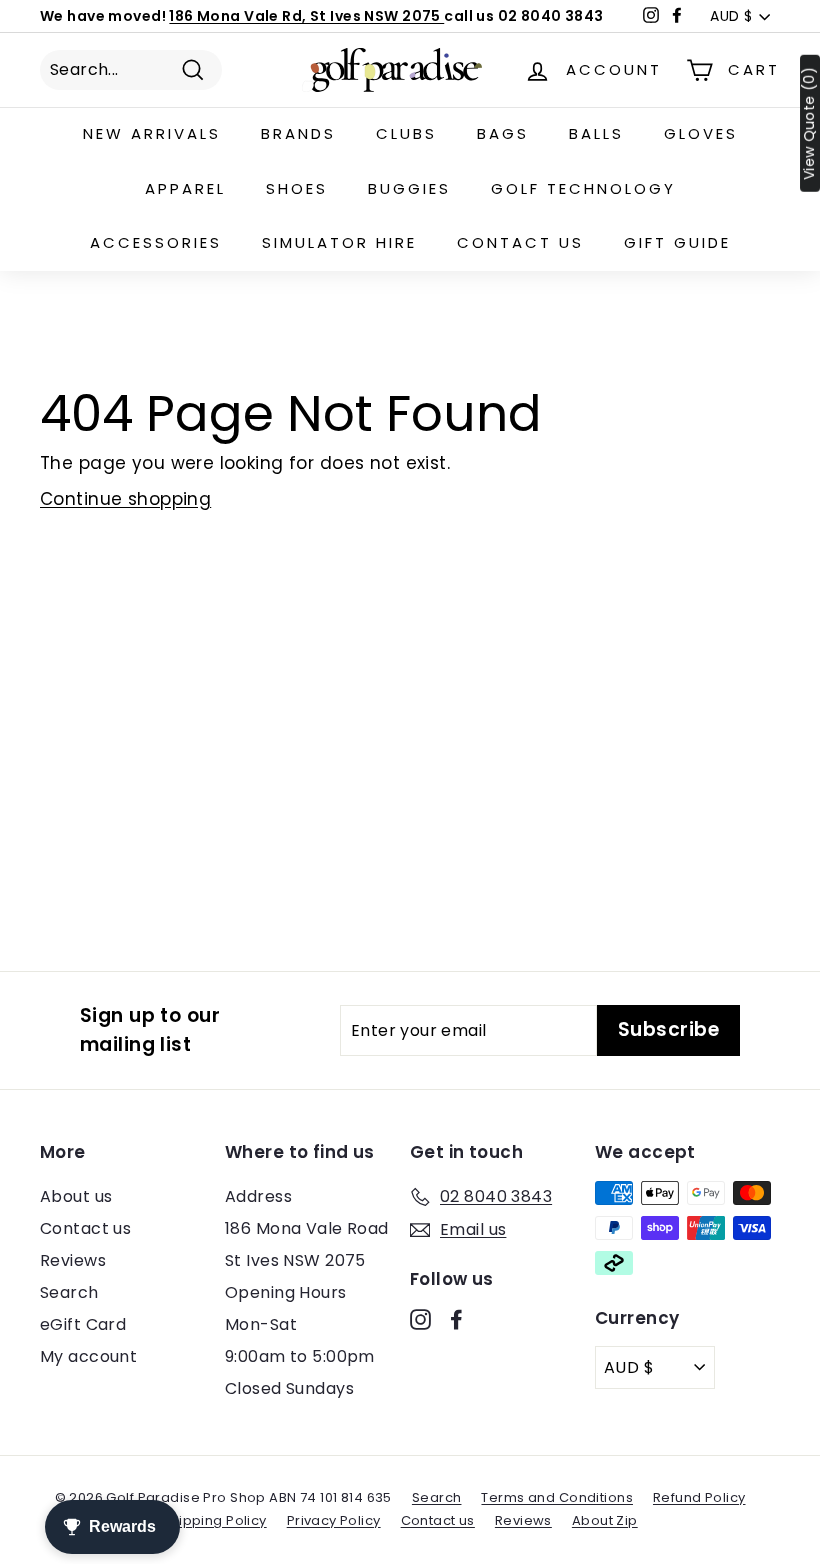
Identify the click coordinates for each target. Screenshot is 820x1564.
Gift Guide (677, 242)
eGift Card (83, 1324)
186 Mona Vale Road (307, 1228)
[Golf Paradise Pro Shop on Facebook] (456, 1319)
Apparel (185, 188)
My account (88, 1356)
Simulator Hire (339, 242)
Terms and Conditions (557, 1497)
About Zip (605, 1520)
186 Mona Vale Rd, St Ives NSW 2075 (306, 16)
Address (258, 1196)
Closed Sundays (289, 1388)
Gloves (701, 133)
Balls (596, 133)
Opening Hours (286, 1292)
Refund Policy (699, 1497)
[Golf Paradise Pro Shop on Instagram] (420, 1319)
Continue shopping (125, 499)
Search (69, 1292)
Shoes (297, 188)
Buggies (409, 188)
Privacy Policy (334, 1520)
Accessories (156, 242)
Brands (298, 133)
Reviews (73, 1260)
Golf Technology (583, 188)
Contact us (520, 242)
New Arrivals (152, 133)
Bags (503, 133)
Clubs (406, 133)
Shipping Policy (214, 1520)
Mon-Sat (261, 1324)
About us (76, 1196)
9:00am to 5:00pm (300, 1356)
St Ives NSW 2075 (295, 1260)
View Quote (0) (809, 123)
